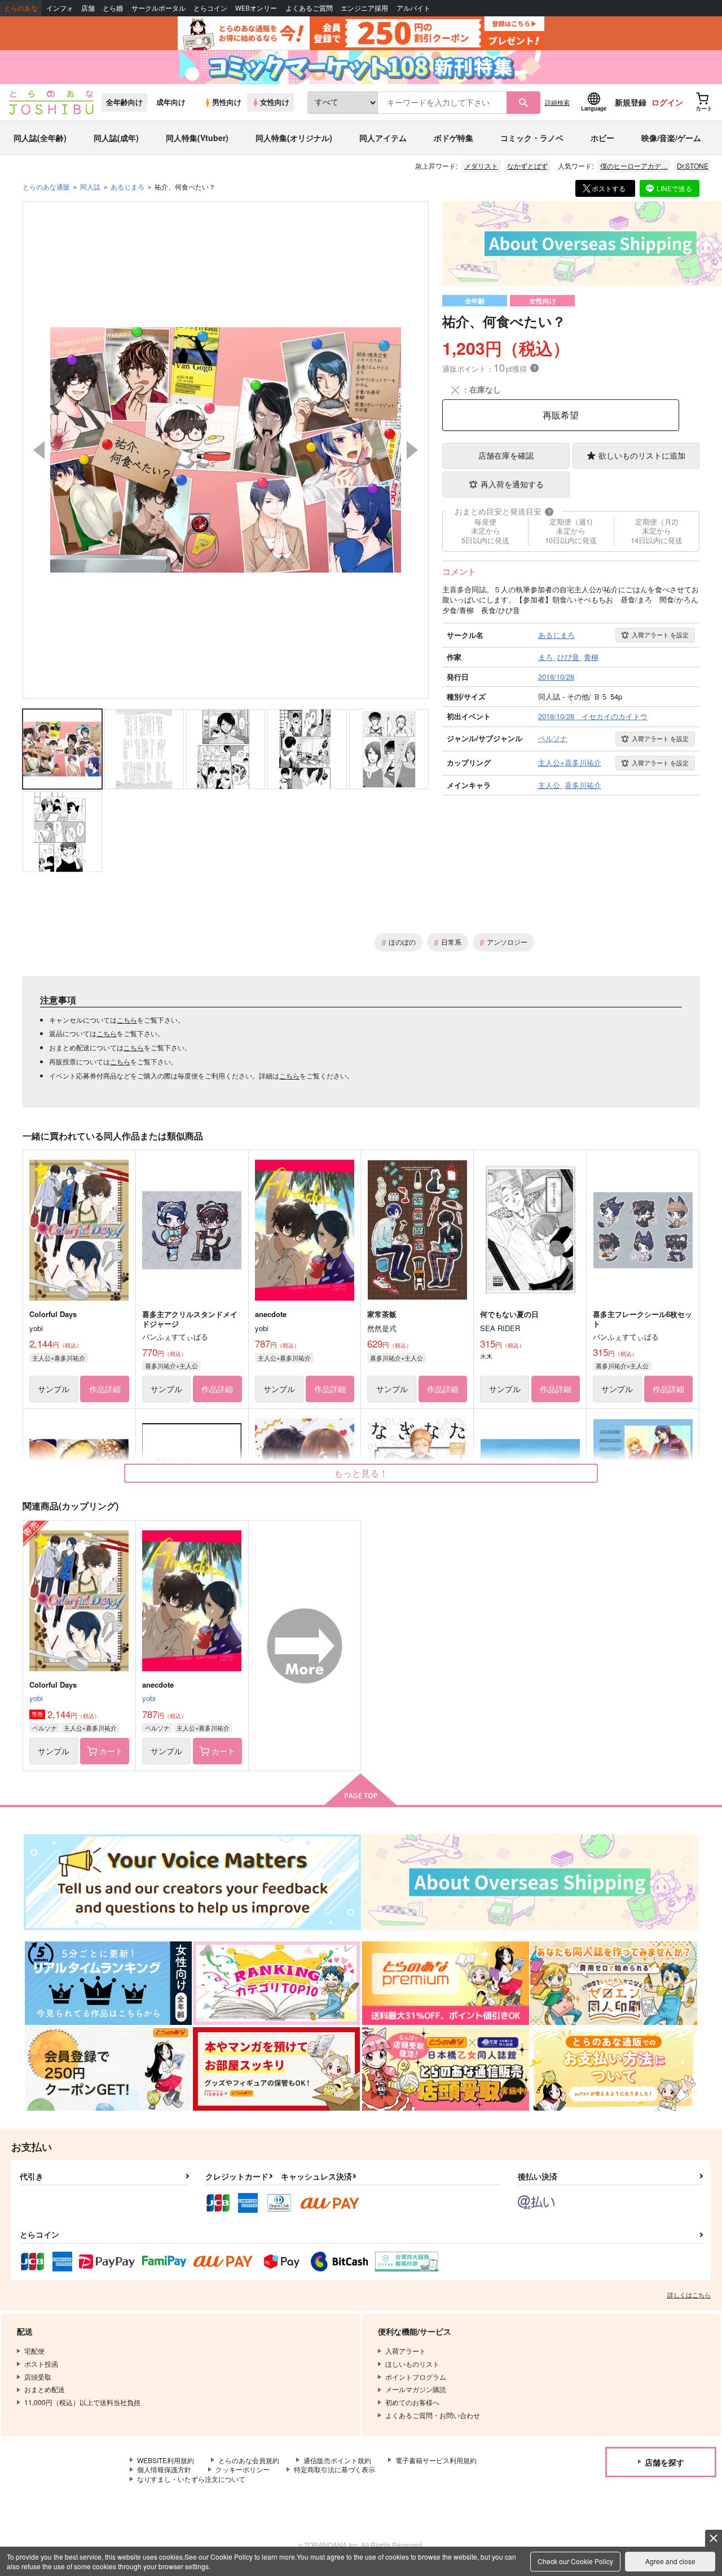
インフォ (60, 8)
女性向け (275, 102)
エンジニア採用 (364, 8)
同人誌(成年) (116, 138)
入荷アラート (660, 635)
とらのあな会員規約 (249, 2460)
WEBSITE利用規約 (166, 2460)
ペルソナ (45, 1728)
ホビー (602, 138)
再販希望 (561, 415)
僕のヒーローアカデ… (634, 166)
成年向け (171, 102)
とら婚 (113, 8)
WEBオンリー (256, 8)
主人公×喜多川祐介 (59, 1358)
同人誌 (90, 186)
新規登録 (631, 102)
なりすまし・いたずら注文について (191, 2479)
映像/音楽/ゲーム (671, 138)
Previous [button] (39, 450)
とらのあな (21, 8)
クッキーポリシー (243, 2469)
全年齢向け (124, 102)
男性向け (227, 102)
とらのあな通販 (46, 186)
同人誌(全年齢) (40, 138)
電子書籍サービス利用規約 (436, 2460)
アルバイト (413, 8)
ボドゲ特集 (454, 138)
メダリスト (481, 166)
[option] (226, 450)
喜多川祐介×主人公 (171, 1366)
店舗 (88, 8)
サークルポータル (159, 8)
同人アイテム (383, 138)
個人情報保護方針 (164, 2469)
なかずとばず (527, 166)
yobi (36, 1698)
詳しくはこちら (689, 2295)
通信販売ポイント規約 (337, 2460)
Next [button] (412, 450)
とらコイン (210, 8)
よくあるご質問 (309, 8)
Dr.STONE (693, 166)
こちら (127, 1020)
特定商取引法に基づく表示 (334, 2469)
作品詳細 (105, 1389)
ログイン (667, 102)
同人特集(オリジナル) (294, 138)
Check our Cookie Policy (575, 2561)
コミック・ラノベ (532, 138)
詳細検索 (557, 102)
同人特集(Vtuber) (197, 138)
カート (111, 1751)
